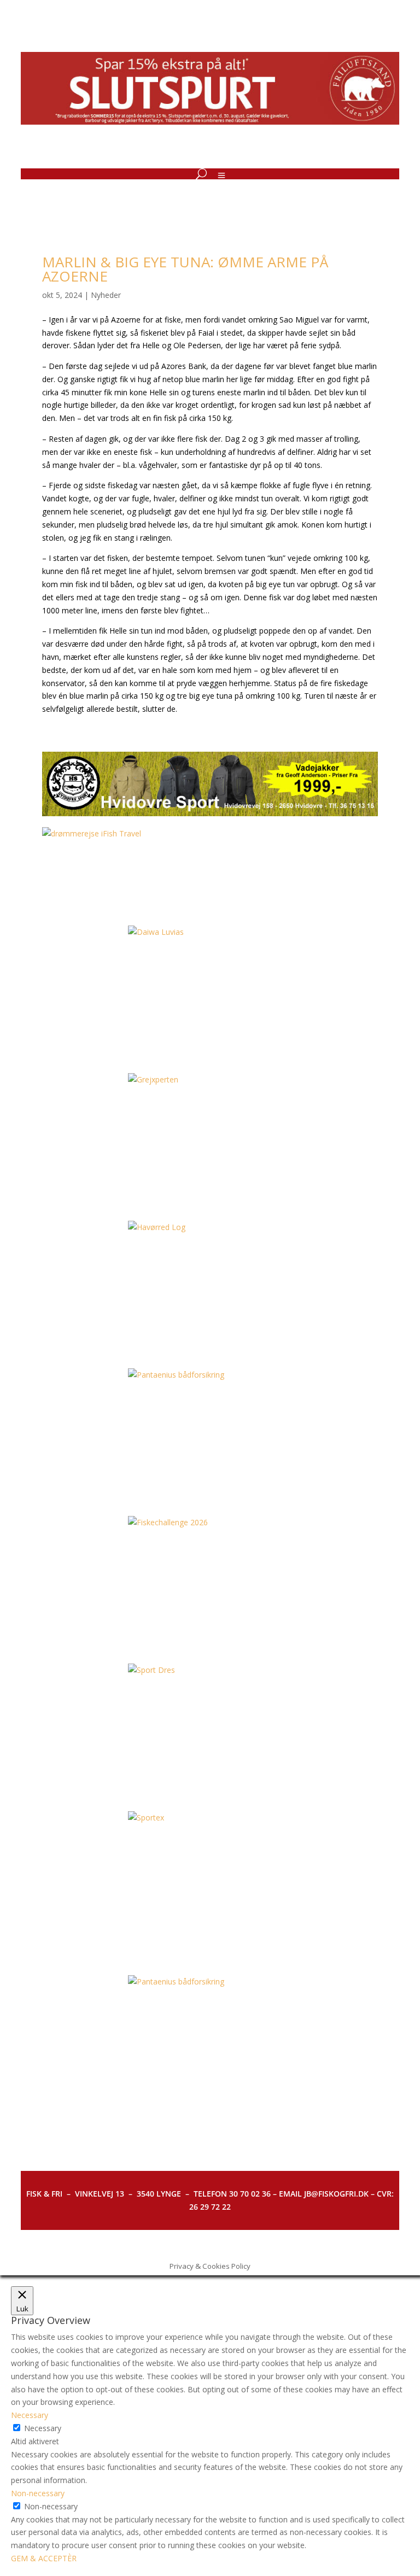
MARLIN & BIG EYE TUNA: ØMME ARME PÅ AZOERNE (185, 269)
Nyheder (106, 295)
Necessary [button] (30, 2415)
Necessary (43, 2428)
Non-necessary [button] (38, 2493)
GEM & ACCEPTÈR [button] (44, 2558)
